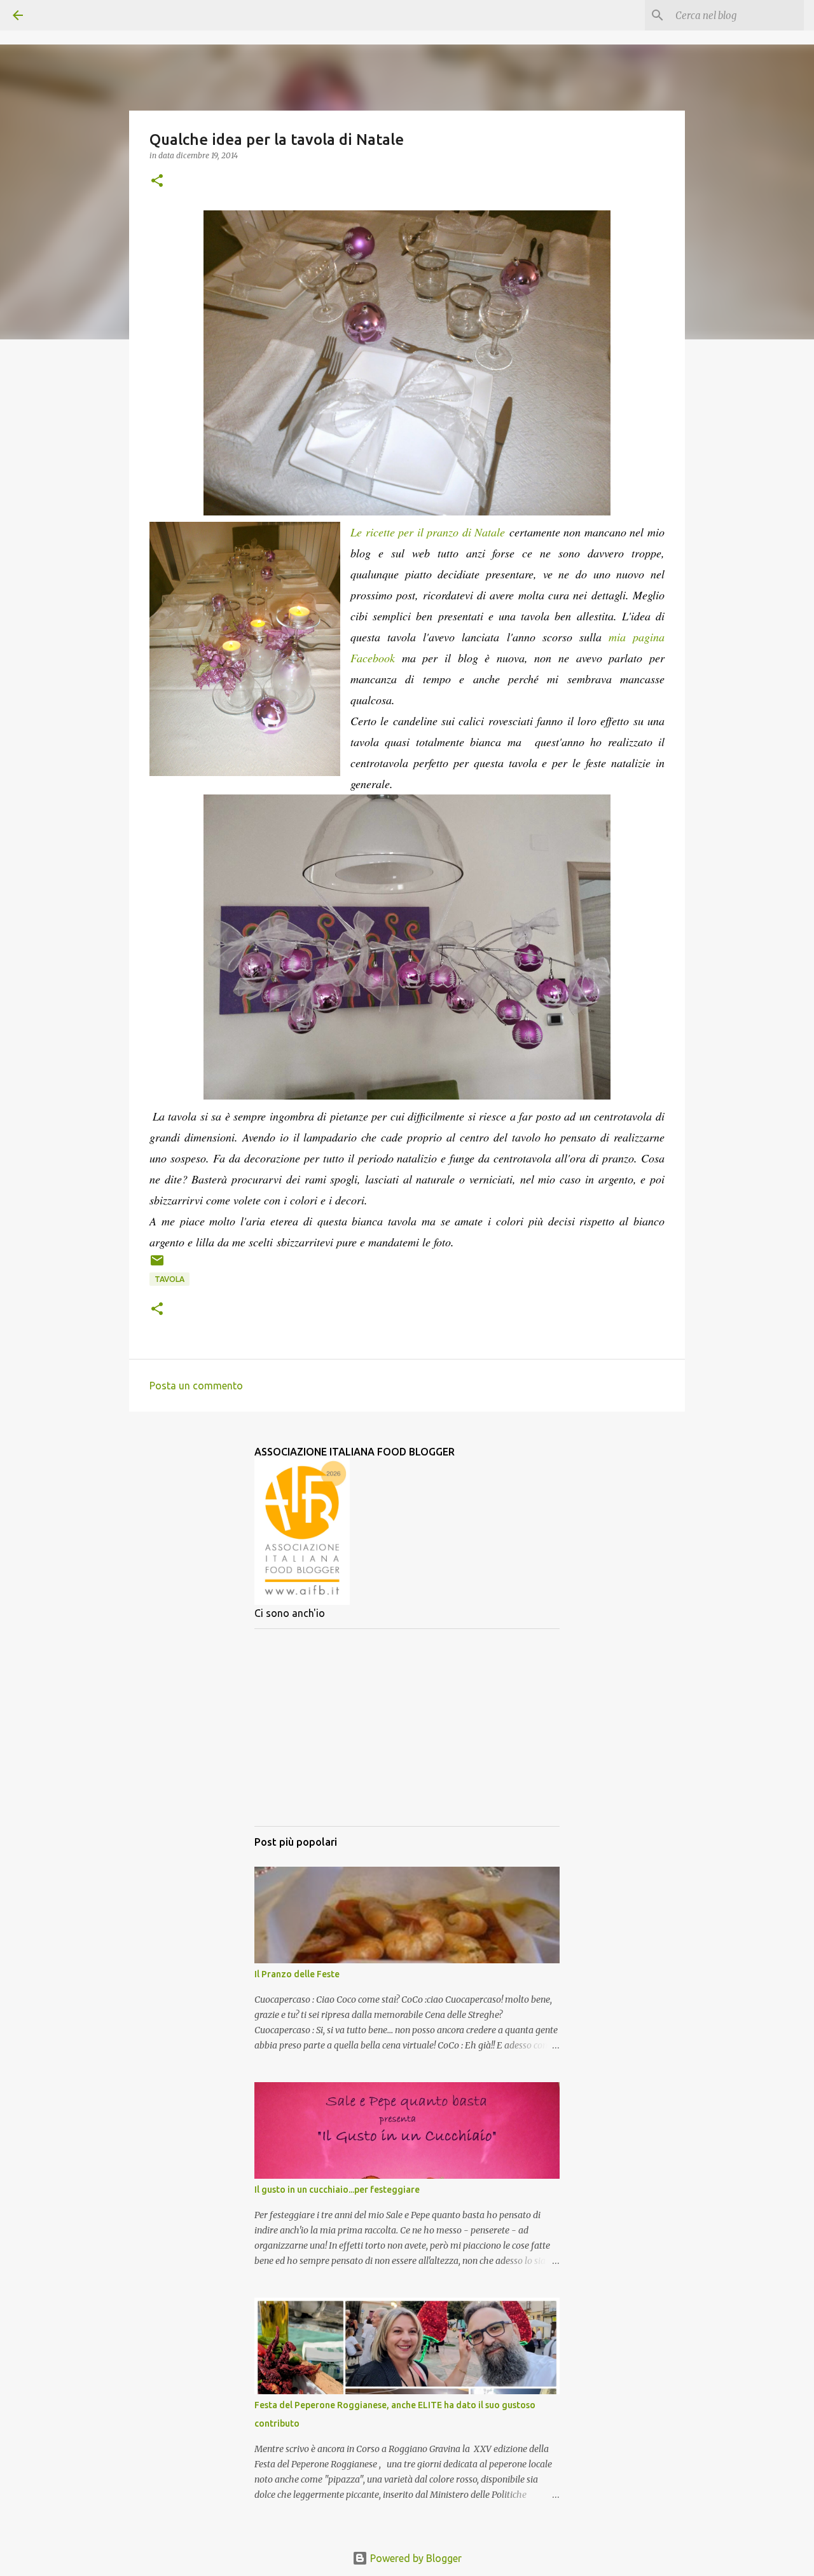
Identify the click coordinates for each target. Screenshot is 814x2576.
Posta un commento (196, 1386)
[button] (157, 181)
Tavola (169, 1279)
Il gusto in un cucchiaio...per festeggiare (337, 2190)
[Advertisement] (407, 1728)
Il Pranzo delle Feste (297, 1974)
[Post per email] (157, 1265)
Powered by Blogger (415, 2558)
